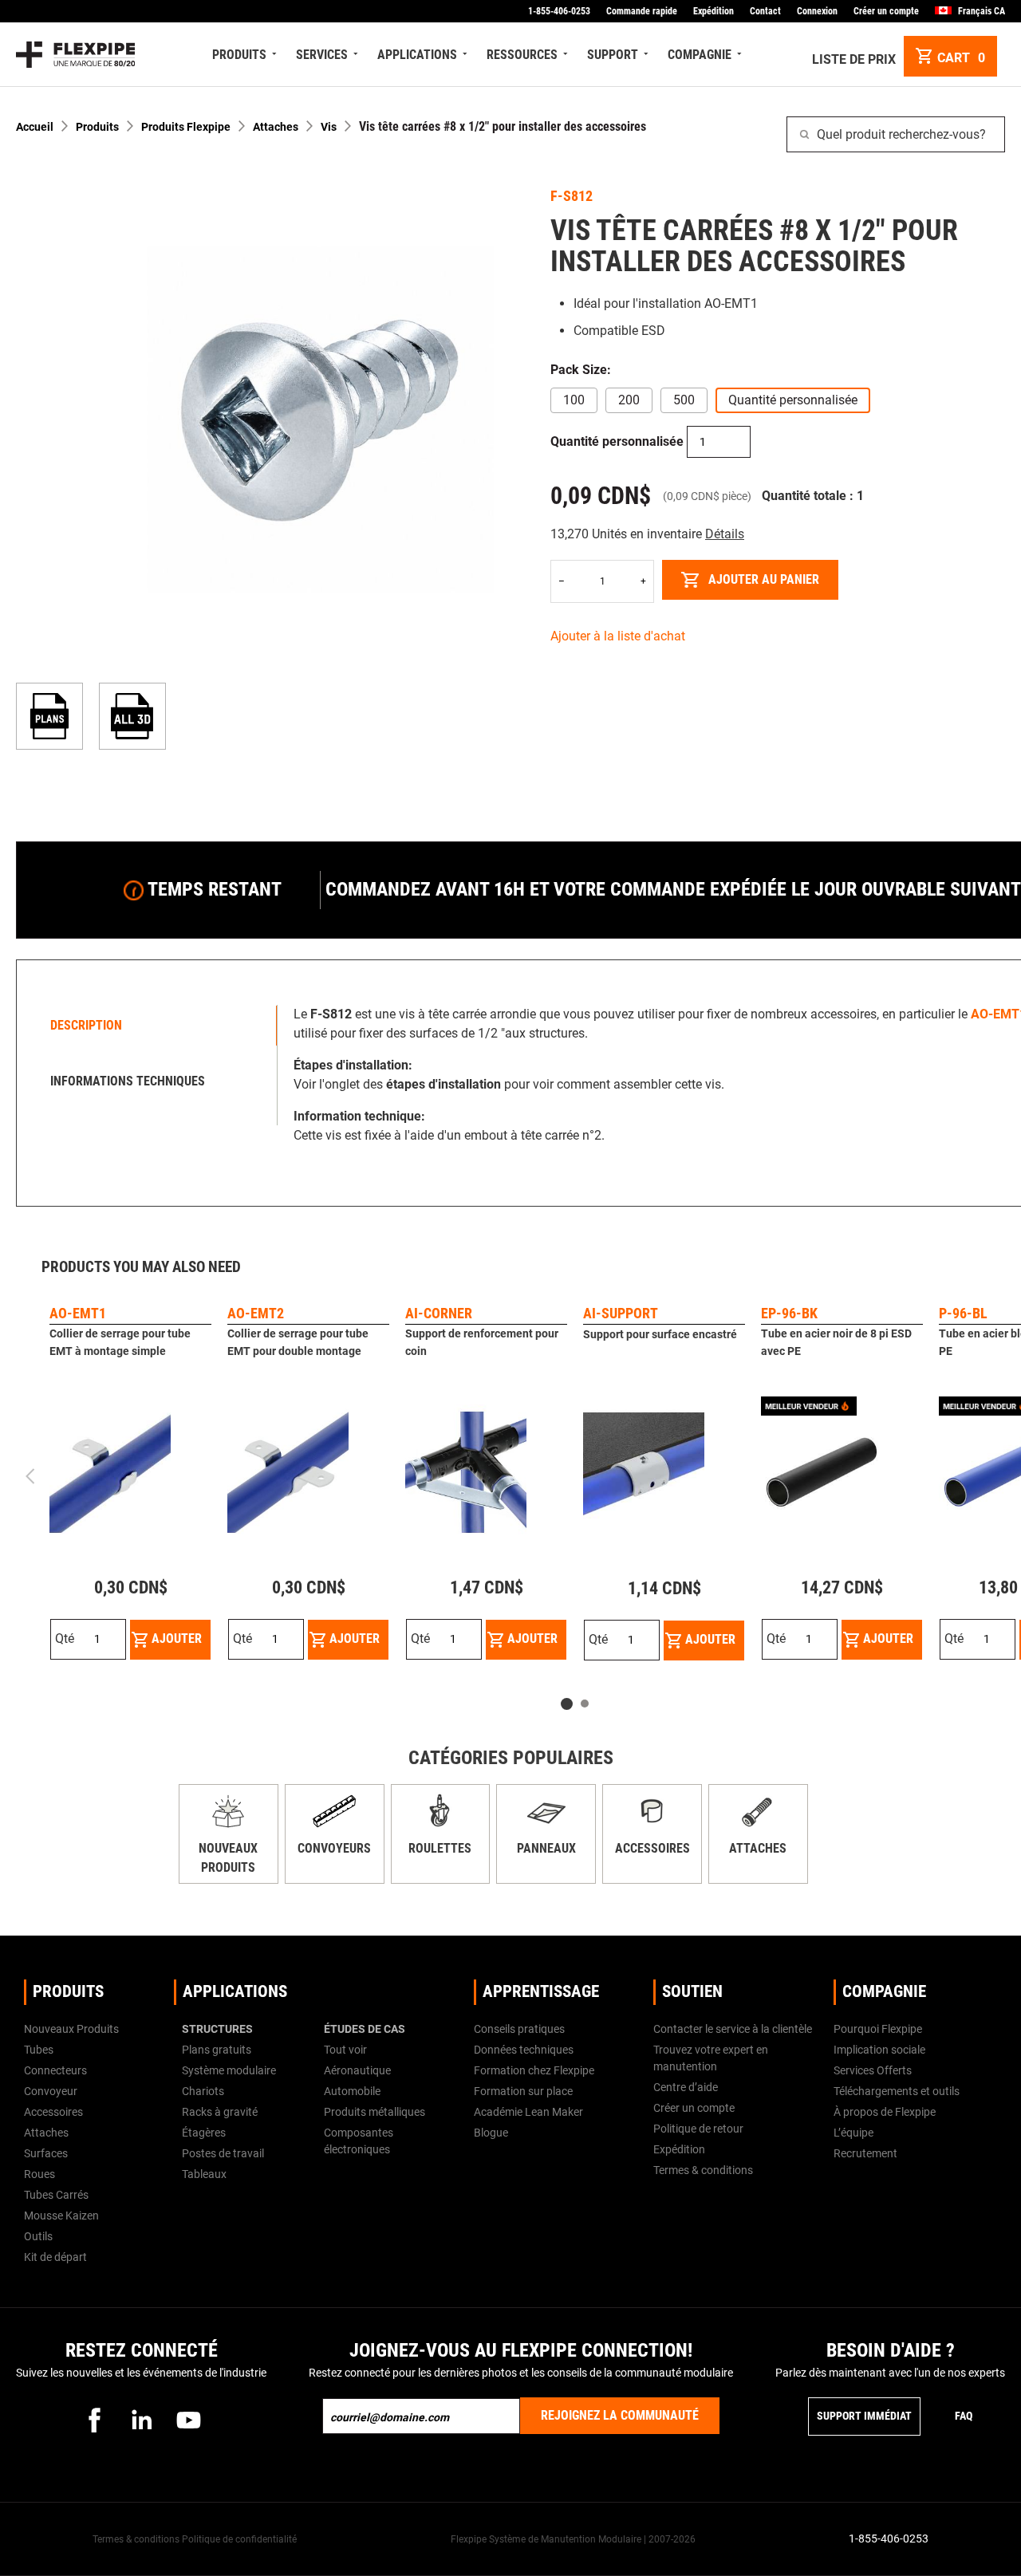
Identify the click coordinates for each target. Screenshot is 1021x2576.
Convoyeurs (334, 1848)
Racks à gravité (220, 2112)
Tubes (39, 2050)
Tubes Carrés (56, 2195)
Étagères (204, 2133)
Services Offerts (873, 2070)
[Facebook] (94, 2420)
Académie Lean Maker (528, 2112)
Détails (725, 534)
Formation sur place (523, 2091)
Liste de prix (854, 59)
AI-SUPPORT (621, 1313)
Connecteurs (55, 2070)
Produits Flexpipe (186, 127)
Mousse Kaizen (61, 2216)
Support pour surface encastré (660, 1334)
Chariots (203, 2091)
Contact (765, 11)
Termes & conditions (703, 2170)
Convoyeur (51, 2091)
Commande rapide (642, 11)
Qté (65, 1639)
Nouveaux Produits (71, 2029)
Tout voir (345, 2050)
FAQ (964, 2416)
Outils (38, 2236)
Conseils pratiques (519, 2029)
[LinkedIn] (141, 2420)
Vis (329, 127)
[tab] (151, 1026)
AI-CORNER (439, 1313)
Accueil (35, 127)
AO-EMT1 (78, 1313)
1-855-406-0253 (559, 11)
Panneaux (546, 1848)
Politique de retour (698, 2129)
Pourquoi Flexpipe (878, 2029)
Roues (39, 2174)
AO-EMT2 (256, 1313)
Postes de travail (223, 2153)
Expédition (714, 11)
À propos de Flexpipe (885, 2112)
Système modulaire (229, 2070)
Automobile (352, 2091)
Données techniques (524, 2050)
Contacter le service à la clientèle (733, 2029)
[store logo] (75, 55)
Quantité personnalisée (617, 441)
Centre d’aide (686, 2087)
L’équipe (853, 2133)
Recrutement (865, 2153)
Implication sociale (879, 2050)
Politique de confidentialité (239, 2539)
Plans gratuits (217, 2050)
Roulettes (440, 1848)
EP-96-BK (789, 1313)
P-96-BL (963, 1313)
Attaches (276, 127)
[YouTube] (188, 2420)
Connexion (817, 11)
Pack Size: (581, 370)
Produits (97, 127)
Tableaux (204, 2174)
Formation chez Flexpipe (534, 2070)
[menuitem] (242, 55)
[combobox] (896, 134)
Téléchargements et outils (897, 2091)
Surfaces (46, 2153)
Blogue (491, 2133)
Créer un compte (886, 11)
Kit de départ (55, 2257)
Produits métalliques (374, 2112)
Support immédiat (864, 2416)
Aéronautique (357, 2070)
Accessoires (652, 1848)
